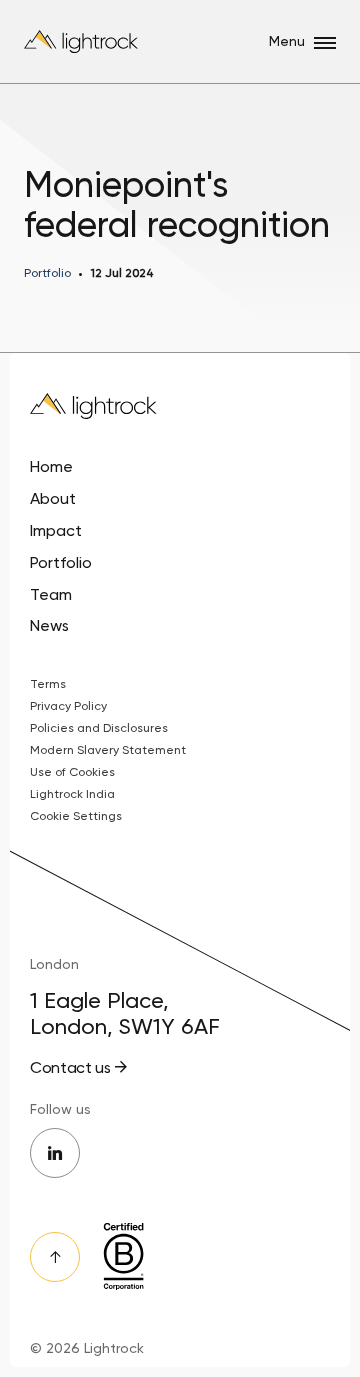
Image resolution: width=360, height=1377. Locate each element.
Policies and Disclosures (99, 728)
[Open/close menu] (325, 43)
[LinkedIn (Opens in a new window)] (55, 1153)
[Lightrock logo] (82, 41)
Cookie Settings (76, 816)
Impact (56, 530)
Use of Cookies (72, 772)
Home (51, 466)
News (49, 625)
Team (51, 594)
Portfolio (61, 562)
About (53, 498)
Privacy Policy (68, 706)
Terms (48, 684)
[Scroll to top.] (55, 1257)
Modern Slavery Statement (108, 750)
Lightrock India (72, 794)
